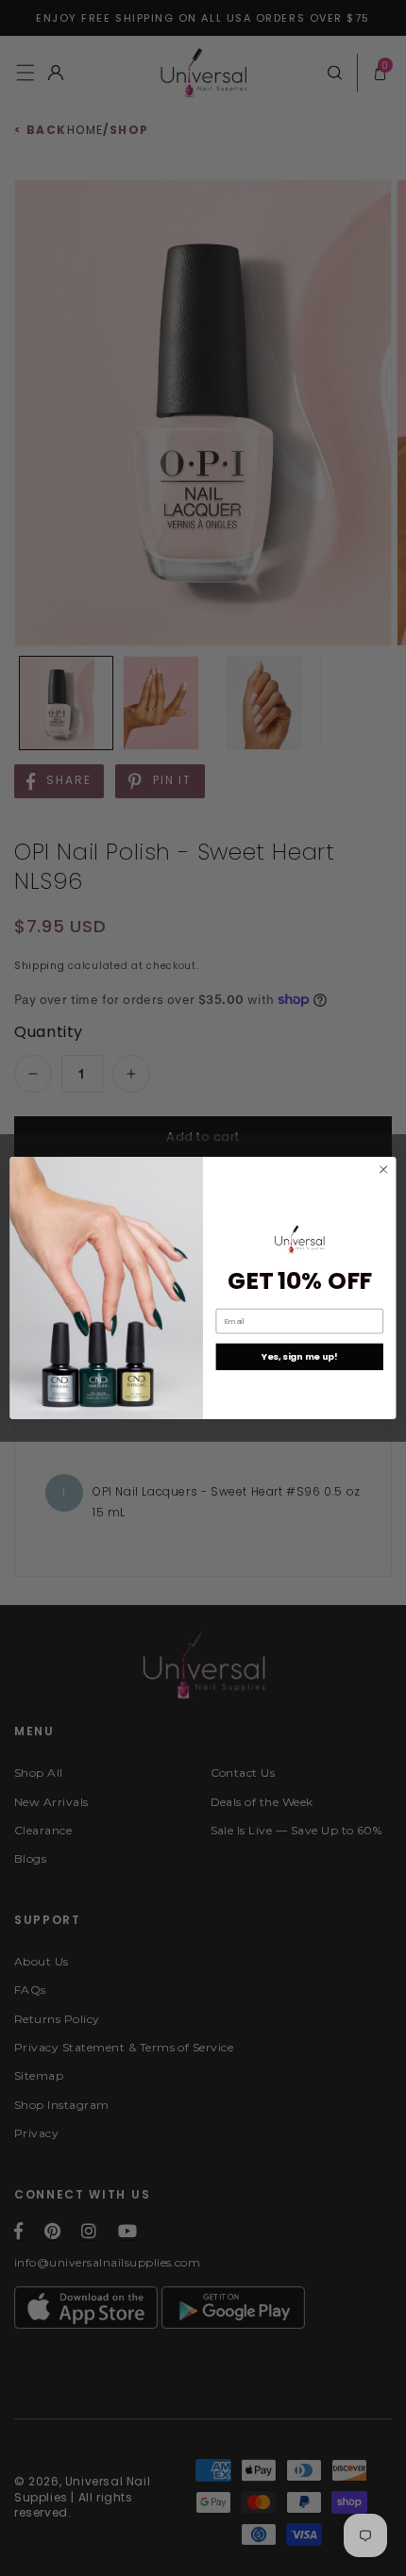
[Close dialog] (383, 1169)
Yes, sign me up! (300, 1356)
